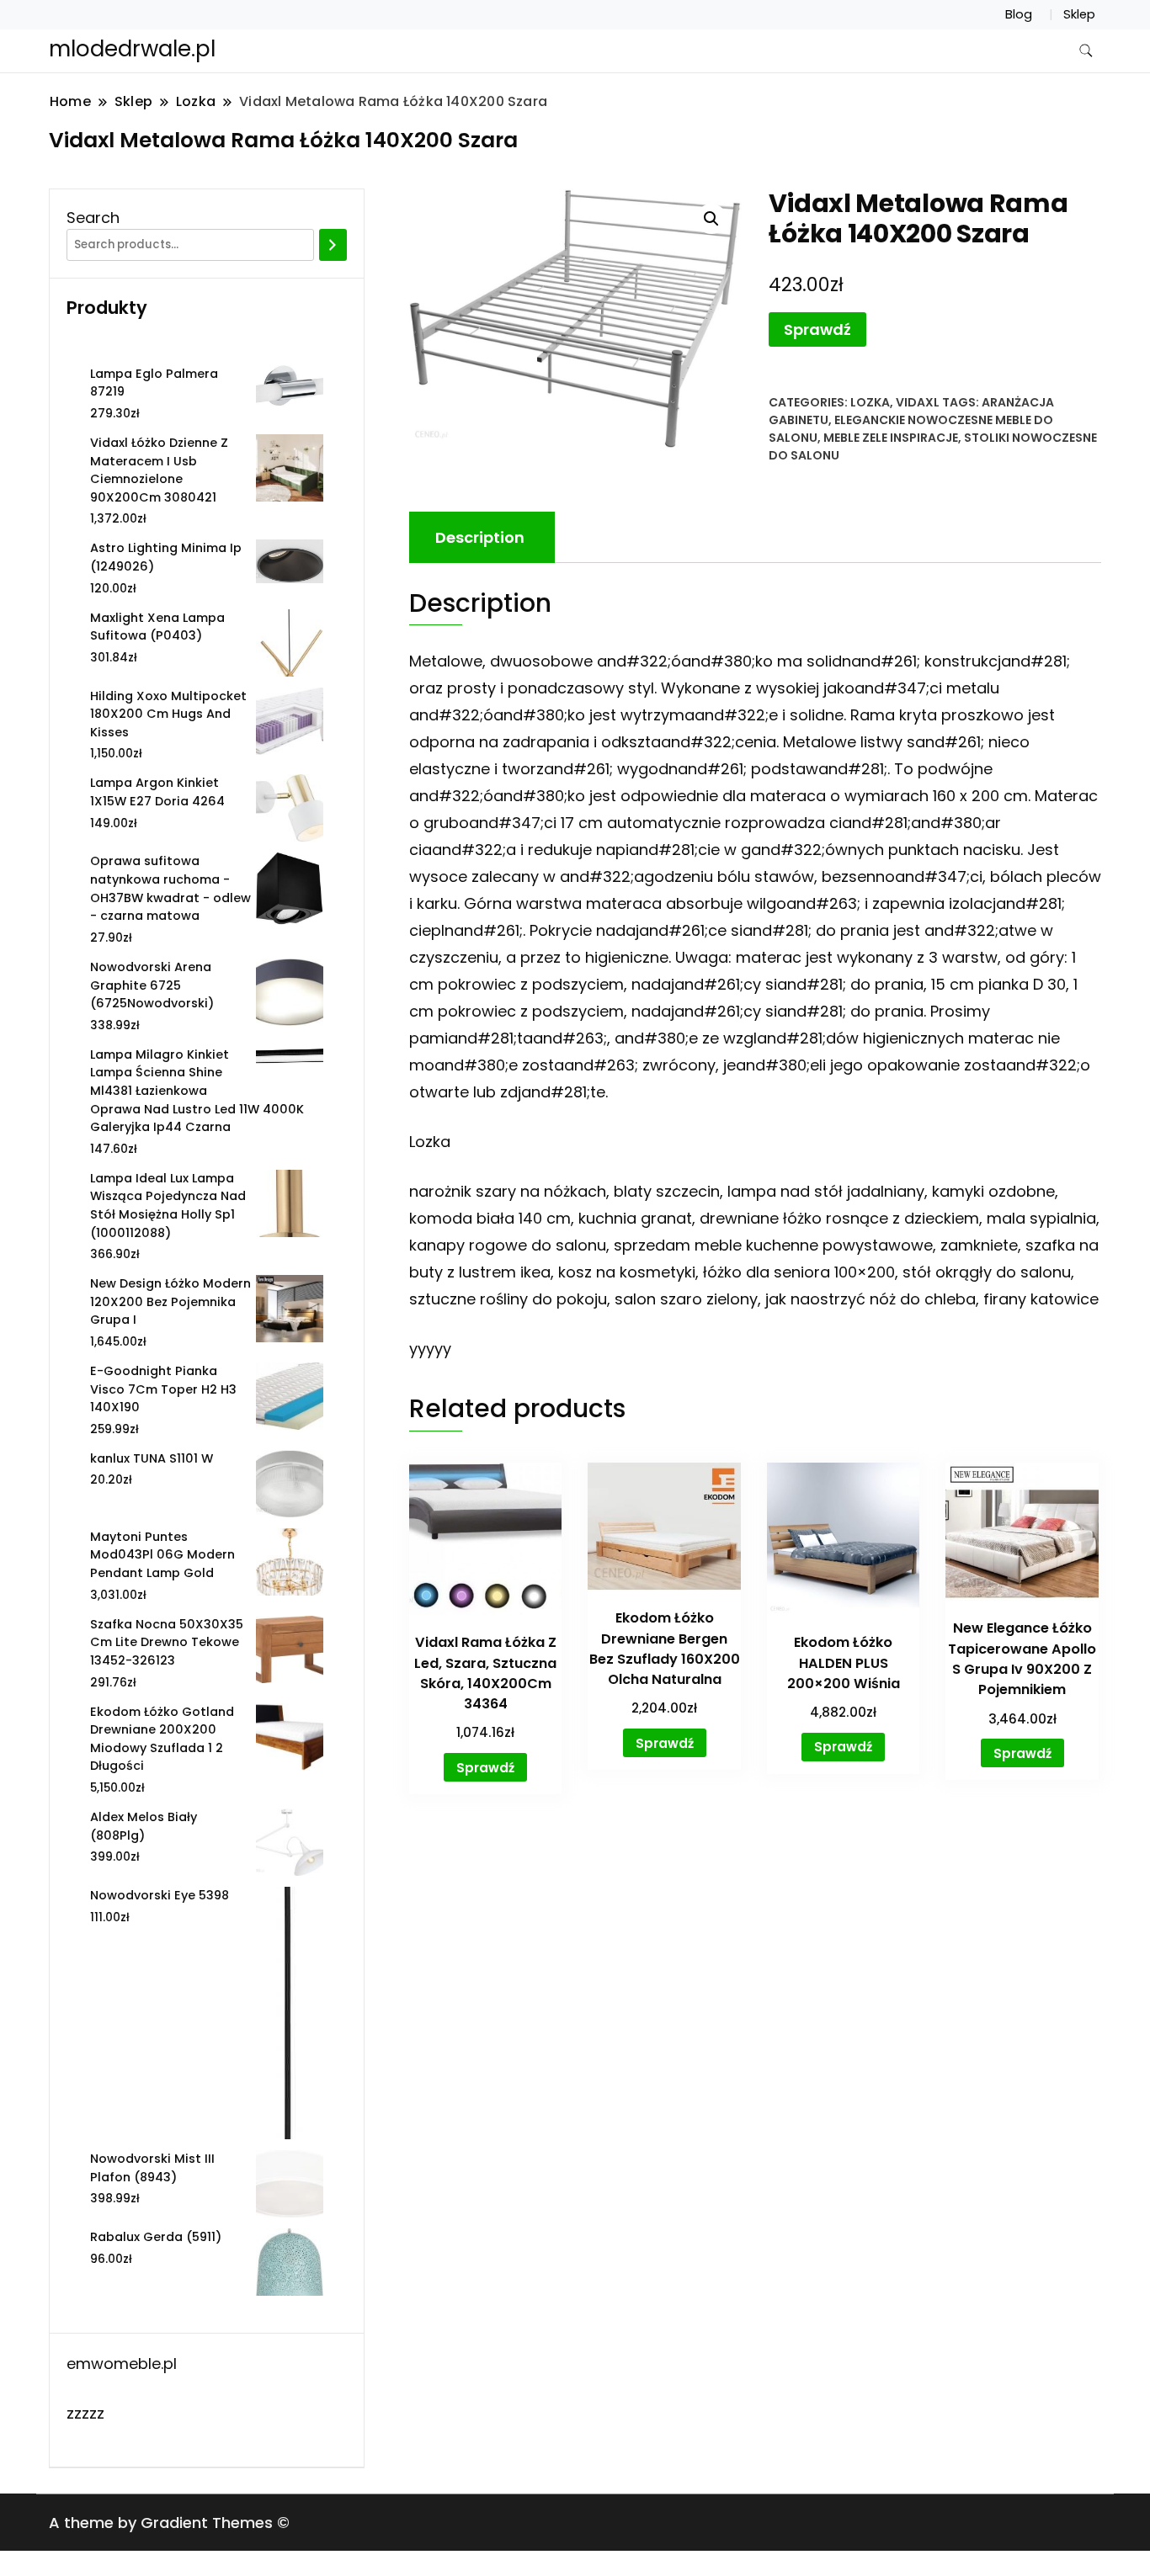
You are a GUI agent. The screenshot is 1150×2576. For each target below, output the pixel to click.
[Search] (333, 245)
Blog (1019, 14)
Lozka (870, 402)
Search (93, 218)
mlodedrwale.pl (132, 49)
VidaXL (918, 402)
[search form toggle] (1086, 51)
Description (480, 537)
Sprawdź (817, 329)
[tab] (480, 537)
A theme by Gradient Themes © (169, 2523)
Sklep (1079, 14)
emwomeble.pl (122, 2364)
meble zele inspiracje (891, 438)
